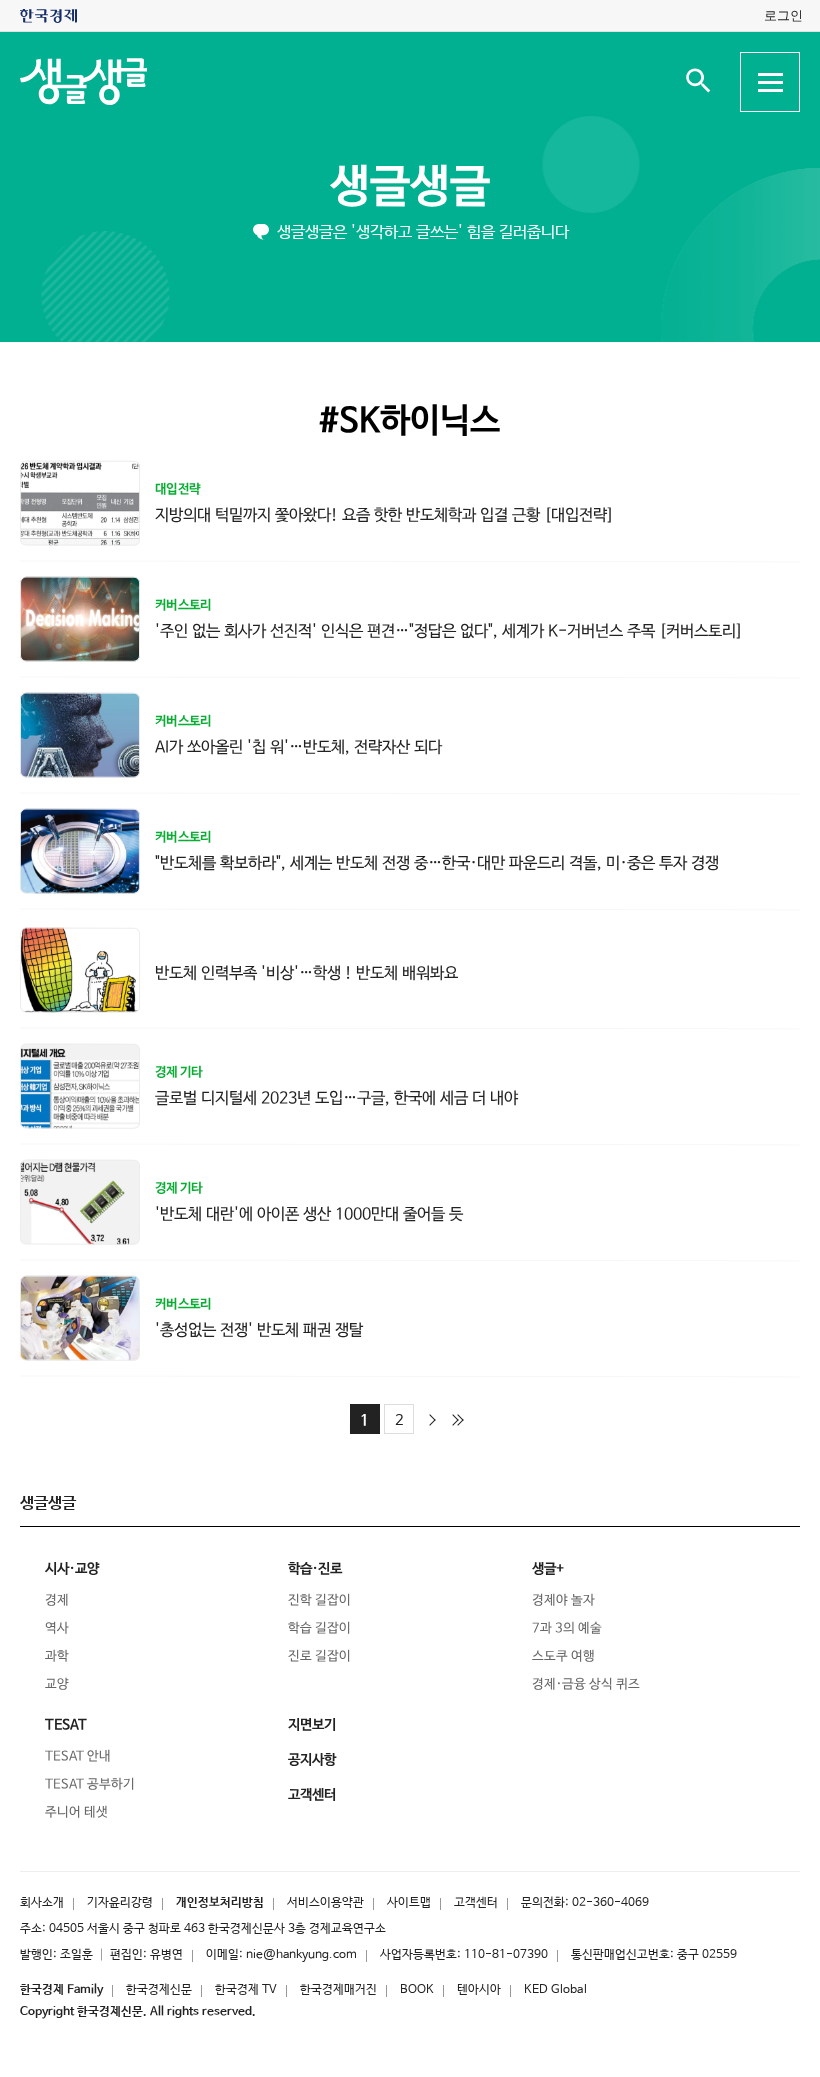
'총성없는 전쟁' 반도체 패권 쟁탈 (259, 1329)
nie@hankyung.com (301, 1955)
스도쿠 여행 (563, 1656)
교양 (57, 1684)
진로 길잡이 (319, 1656)
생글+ (548, 1569)
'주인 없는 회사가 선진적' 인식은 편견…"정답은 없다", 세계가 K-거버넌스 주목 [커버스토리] (449, 631)
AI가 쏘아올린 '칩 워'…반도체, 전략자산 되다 (298, 746)
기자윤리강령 (120, 1903)
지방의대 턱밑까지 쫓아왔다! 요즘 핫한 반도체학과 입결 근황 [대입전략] (384, 515)
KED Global (555, 1990)
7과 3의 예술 (567, 1628)
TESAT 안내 (78, 1756)
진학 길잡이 (319, 1600)
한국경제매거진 (338, 1990)
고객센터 (476, 1903)
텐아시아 (479, 1990)
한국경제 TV (246, 1990)
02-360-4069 (610, 1903)
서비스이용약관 (325, 1903)
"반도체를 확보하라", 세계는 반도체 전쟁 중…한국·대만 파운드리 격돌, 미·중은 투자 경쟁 (437, 863)
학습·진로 (315, 1569)
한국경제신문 (159, 1990)
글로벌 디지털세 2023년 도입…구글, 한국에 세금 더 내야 (336, 1098)
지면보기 (312, 1725)
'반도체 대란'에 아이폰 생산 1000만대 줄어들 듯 (309, 1213)
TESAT (66, 1725)
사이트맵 (409, 1903)
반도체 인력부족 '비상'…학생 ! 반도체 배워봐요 (306, 972)
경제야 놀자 (563, 1600)
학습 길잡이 (319, 1628)
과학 (57, 1656)
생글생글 (410, 187)
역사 (57, 1628)
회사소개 (42, 1903)
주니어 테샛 (76, 1812)
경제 (57, 1600)
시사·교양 (72, 1569)
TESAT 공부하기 (90, 1784)
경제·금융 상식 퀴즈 (586, 1684)
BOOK (417, 1990)
